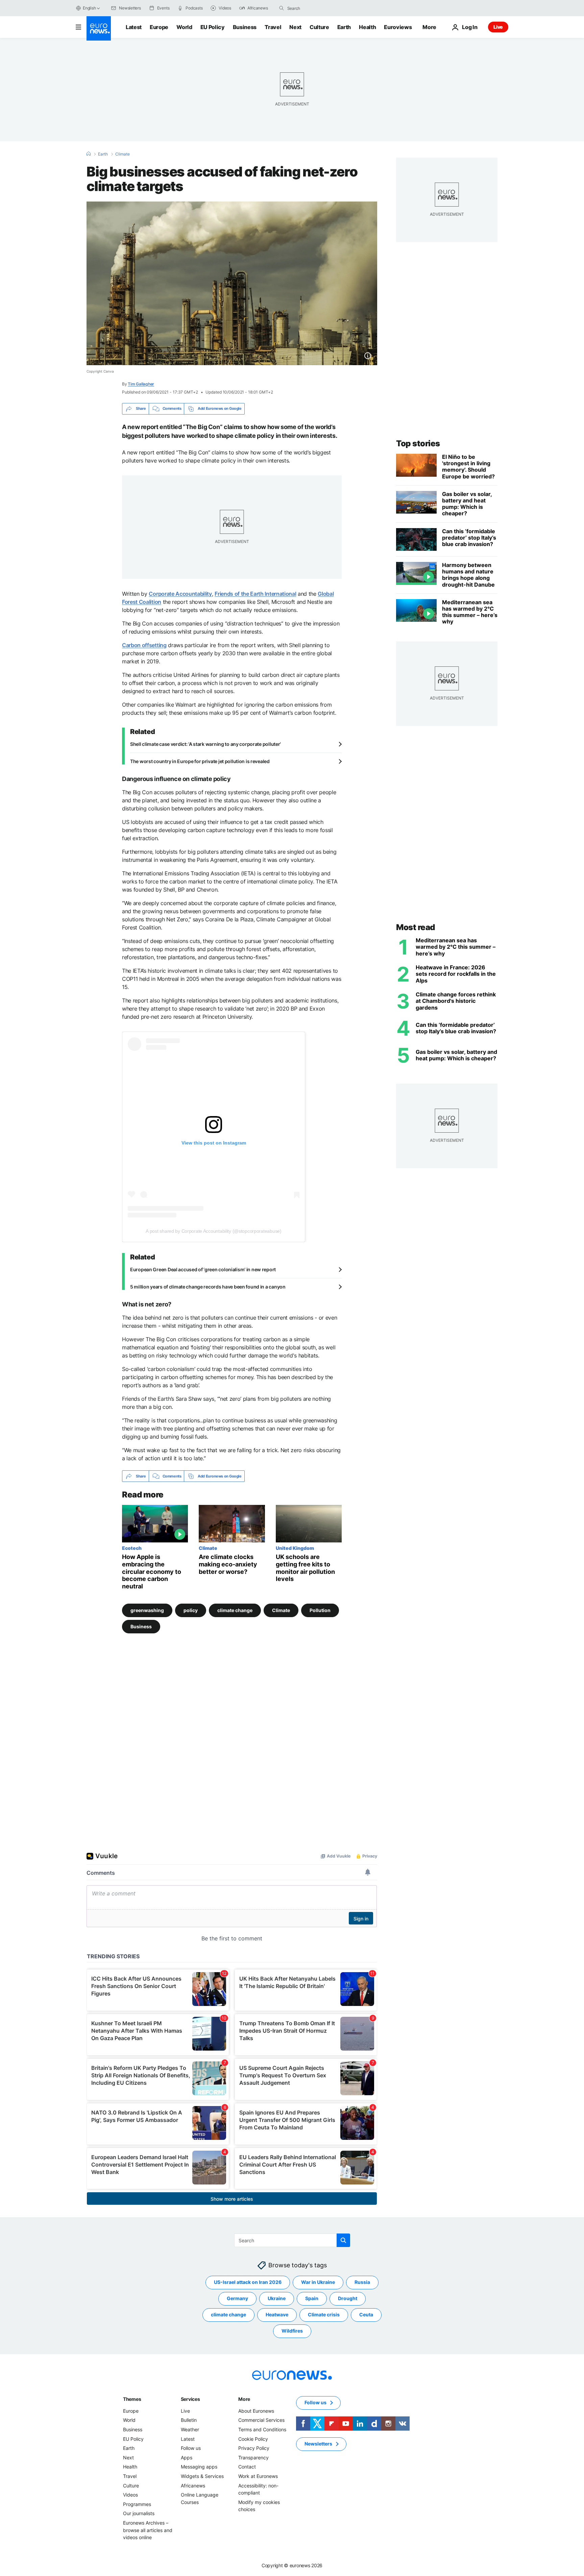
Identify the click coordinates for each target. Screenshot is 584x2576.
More (244, 2399)
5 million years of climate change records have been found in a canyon (208, 1287)
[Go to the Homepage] (99, 28)
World (184, 27)
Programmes (137, 2504)
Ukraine (277, 2298)
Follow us (191, 2448)
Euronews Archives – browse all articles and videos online (148, 2530)
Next (295, 27)
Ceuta (366, 2314)
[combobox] (316, 8)
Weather (190, 2429)
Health (367, 27)
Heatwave (277, 2314)
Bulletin (189, 2420)
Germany (237, 2298)
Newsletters (318, 2444)
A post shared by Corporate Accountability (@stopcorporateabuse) (213, 1231)
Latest (134, 27)
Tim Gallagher (141, 384)
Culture (319, 27)
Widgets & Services (202, 2476)
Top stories (418, 443)
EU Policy (213, 27)
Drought (348, 2298)
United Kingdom (295, 1548)
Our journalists (139, 2513)
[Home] (89, 154)
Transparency (253, 2457)
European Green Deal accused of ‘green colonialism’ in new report (203, 1269)
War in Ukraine (318, 2282)
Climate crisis (324, 2314)
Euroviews (398, 27)
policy (191, 1610)
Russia (362, 2282)
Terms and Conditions (262, 2429)
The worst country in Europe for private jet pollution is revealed (200, 761)
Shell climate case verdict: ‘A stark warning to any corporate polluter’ (205, 744)
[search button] (282, 8)
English (89, 8)
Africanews (193, 2485)
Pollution (320, 1610)
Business (245, 27)
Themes (132, 2399)
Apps (187, 2457)
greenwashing (147, 1610)
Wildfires (292, 2331)
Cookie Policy (253, 2439)
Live (498, 27)
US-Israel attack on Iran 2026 (248, 2282)
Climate (123, 154)
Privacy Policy (254, 2448)
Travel (273, 27)
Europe (159, 27)
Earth (344, 27)
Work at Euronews (258, 2476)
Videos (130, 2495)
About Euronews (256, 2411)
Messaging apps (199, 2467)
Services (190, 2399)
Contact (247, 2467)
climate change (235, 1610)
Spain (312, 2298)
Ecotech (132, 1548)
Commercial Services (261, 2420)
